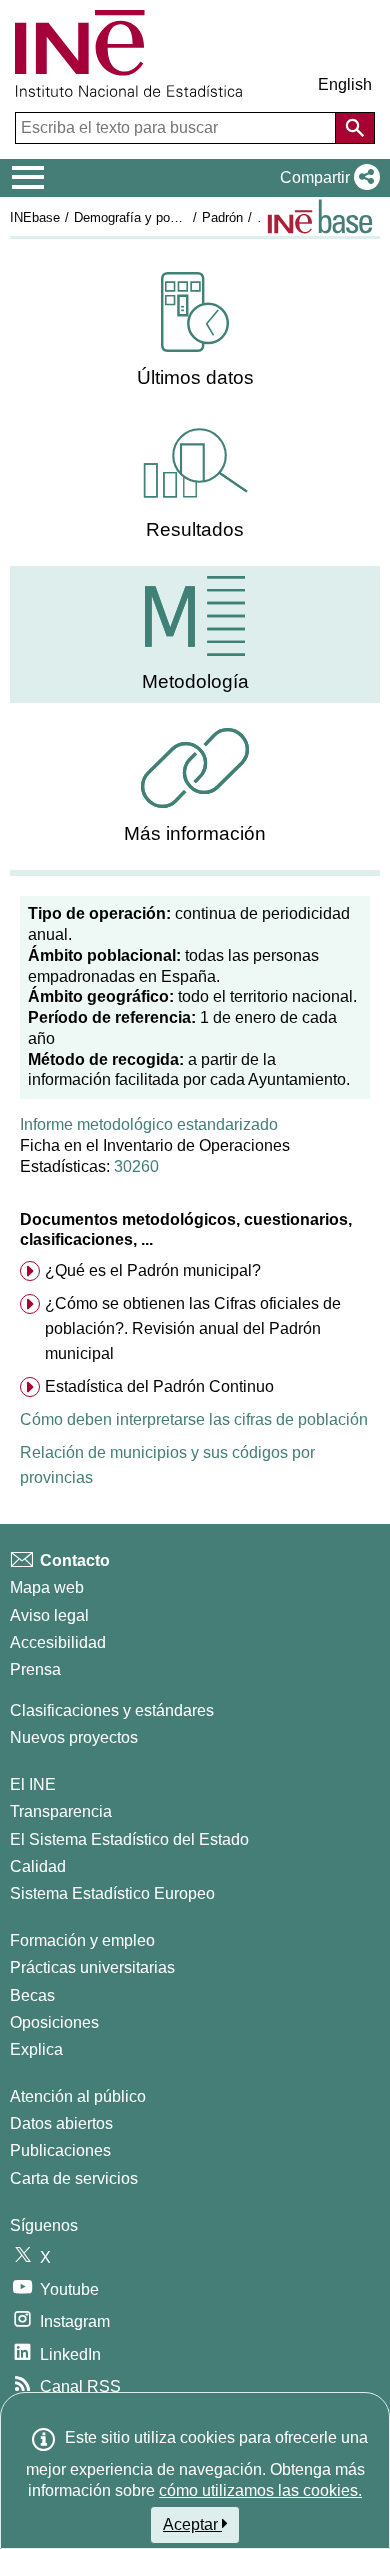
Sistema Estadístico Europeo (112, 1893)
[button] (326, 178)
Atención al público (78, 2096)
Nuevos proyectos (74, 1737)
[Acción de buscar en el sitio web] (355, 128)
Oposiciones (54, 2022)
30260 (136, 1166)
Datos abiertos (61, 2123)
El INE (33, 1784)
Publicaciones (60, 2150)
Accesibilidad (58, 1642)
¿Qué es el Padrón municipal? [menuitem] (153, 1270)
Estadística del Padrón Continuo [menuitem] (159, 1386)
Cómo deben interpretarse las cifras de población (194, 1419)
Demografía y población (142, 217)
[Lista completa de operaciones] (320, 216)
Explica (36, 2049)
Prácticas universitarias (92, 1967)
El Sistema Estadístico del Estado (129, 1839)
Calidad (38, 1866)
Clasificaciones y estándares (112, 1710)
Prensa (35, 1669)
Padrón (222, 217)
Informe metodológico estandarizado (149, 1124)
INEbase (35, 217)
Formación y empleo (82, 1940)
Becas (32, 1995)
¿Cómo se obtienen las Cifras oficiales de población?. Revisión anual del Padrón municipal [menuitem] (193, 1328)
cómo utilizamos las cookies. (260, 2490)
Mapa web (47, 1587)
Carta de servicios (74, 2178)
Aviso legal (49, 1615)
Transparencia (61, 1811)
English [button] (345, 84)
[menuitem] (195, 330)
